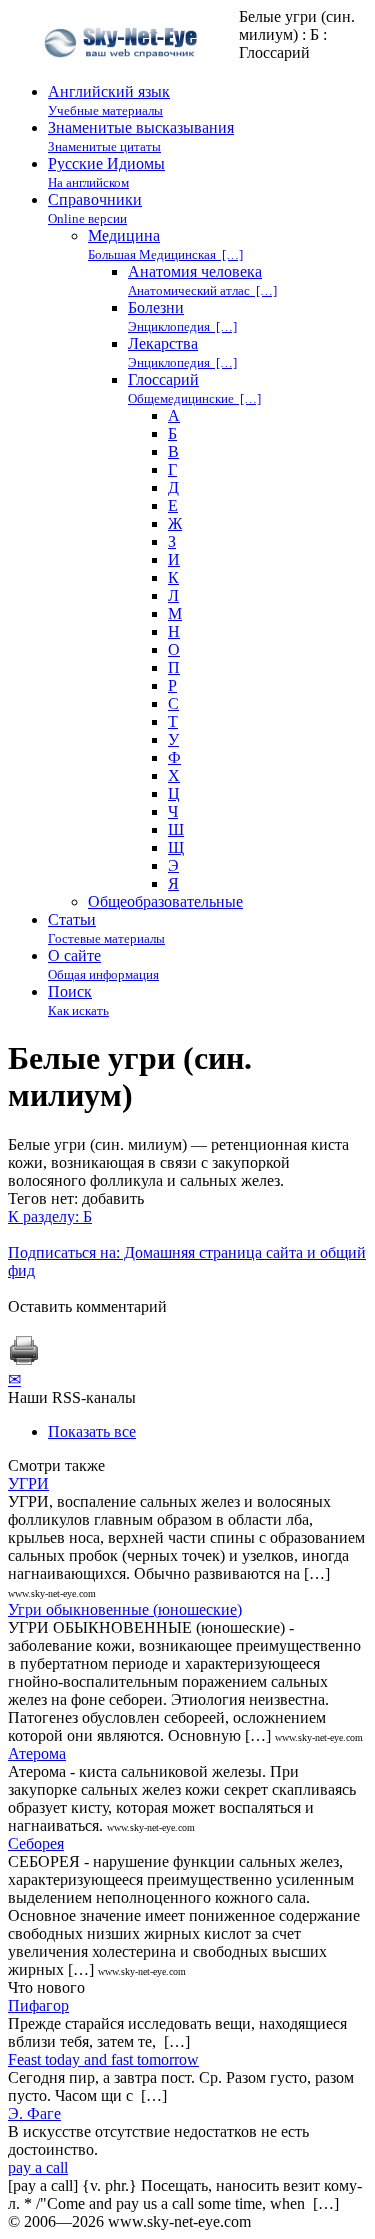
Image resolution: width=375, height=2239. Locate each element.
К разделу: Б (50, 1216)
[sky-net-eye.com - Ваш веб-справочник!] (123, 73)
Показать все (92, 1431)
